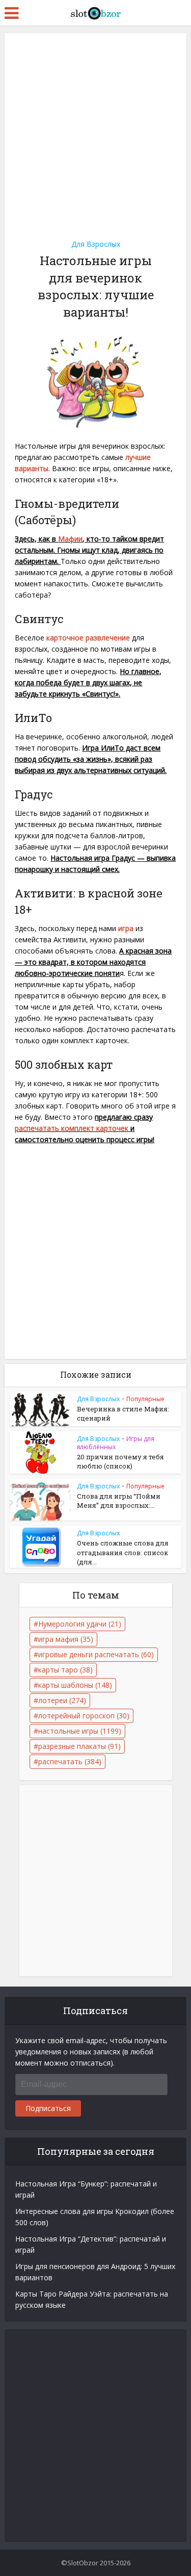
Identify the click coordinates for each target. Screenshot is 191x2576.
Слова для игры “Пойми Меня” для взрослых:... (119, 1501)
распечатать (70, 1761)
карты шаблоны (75, 1685)
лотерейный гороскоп (84, 1716)
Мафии (70, 539)
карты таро (65, 1670)
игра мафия (66, 1639)
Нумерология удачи (80, 1624)
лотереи (62, 1700)
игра (126, 928)
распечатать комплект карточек (72, 1128)
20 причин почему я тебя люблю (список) (120, 1461)
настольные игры (80, 1731)
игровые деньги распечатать (96, 1654)
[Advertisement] (95, 133)
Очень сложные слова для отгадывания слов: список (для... (123, 1552)
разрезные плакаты (79, 1746)
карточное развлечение (88, 638)
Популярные (145, 1399)
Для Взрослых (96, 244)
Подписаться (48, 2108)
